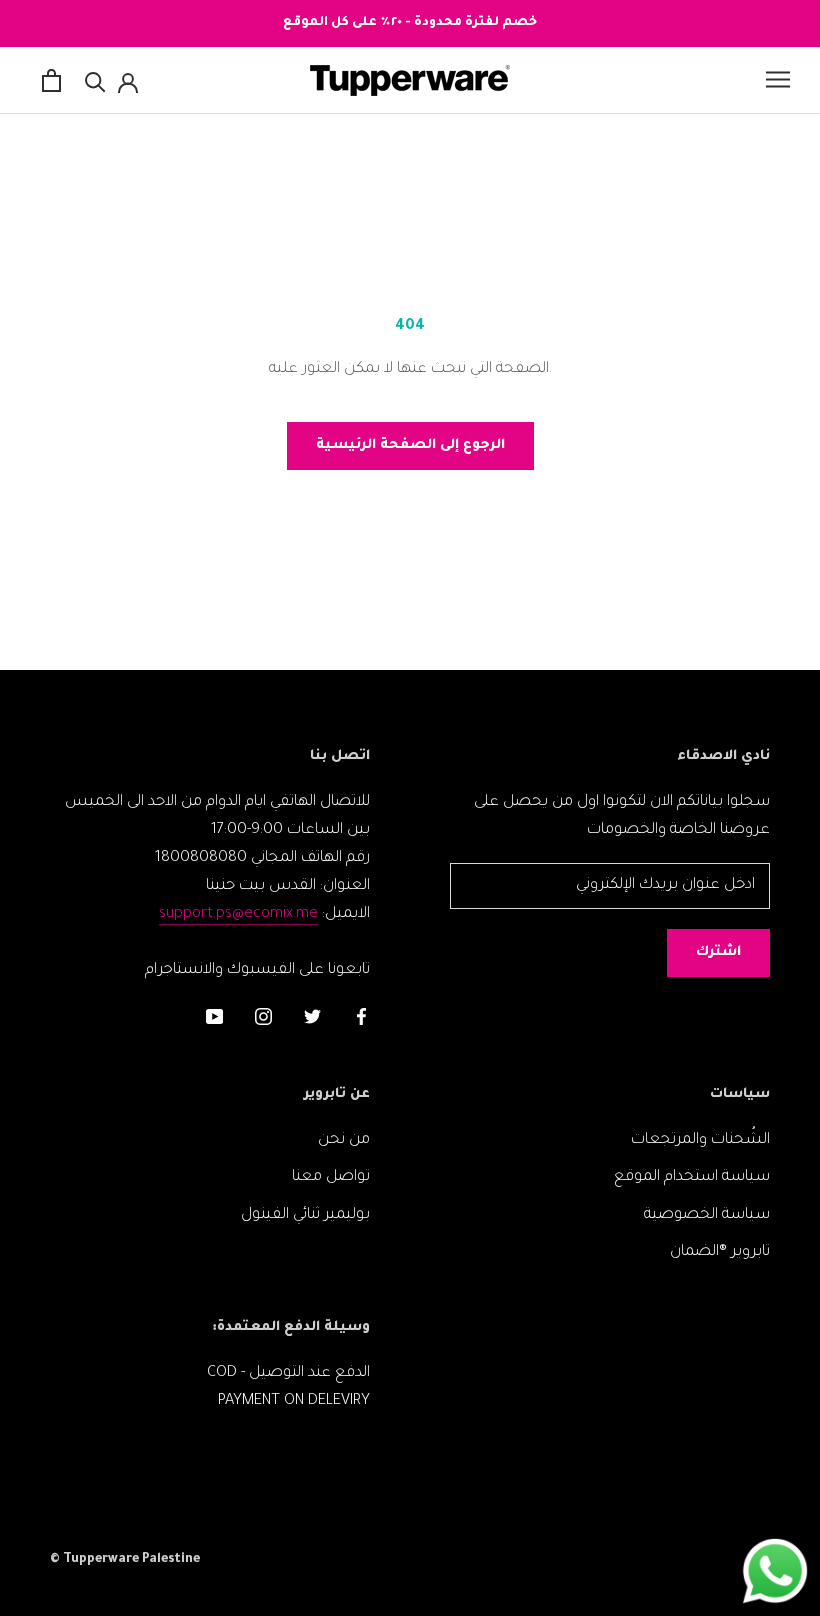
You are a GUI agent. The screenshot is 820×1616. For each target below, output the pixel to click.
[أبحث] (95, 80)
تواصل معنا (331, 1177)
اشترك (718, 952)
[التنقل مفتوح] (778, 80)
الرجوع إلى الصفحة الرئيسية (410, 445)
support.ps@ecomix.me (238, 914)
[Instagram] (263, 1019)
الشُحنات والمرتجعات (700, 1140)
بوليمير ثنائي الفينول (305, 1215)
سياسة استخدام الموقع (692, 1177)
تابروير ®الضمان (720, 1252)
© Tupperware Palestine (125, 1560)
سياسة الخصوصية (707, 1215)
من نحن (344, 1140)
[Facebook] (361, 1019)
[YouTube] (214, 1019)
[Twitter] (312, 1019)
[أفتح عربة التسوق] (51, 80)
